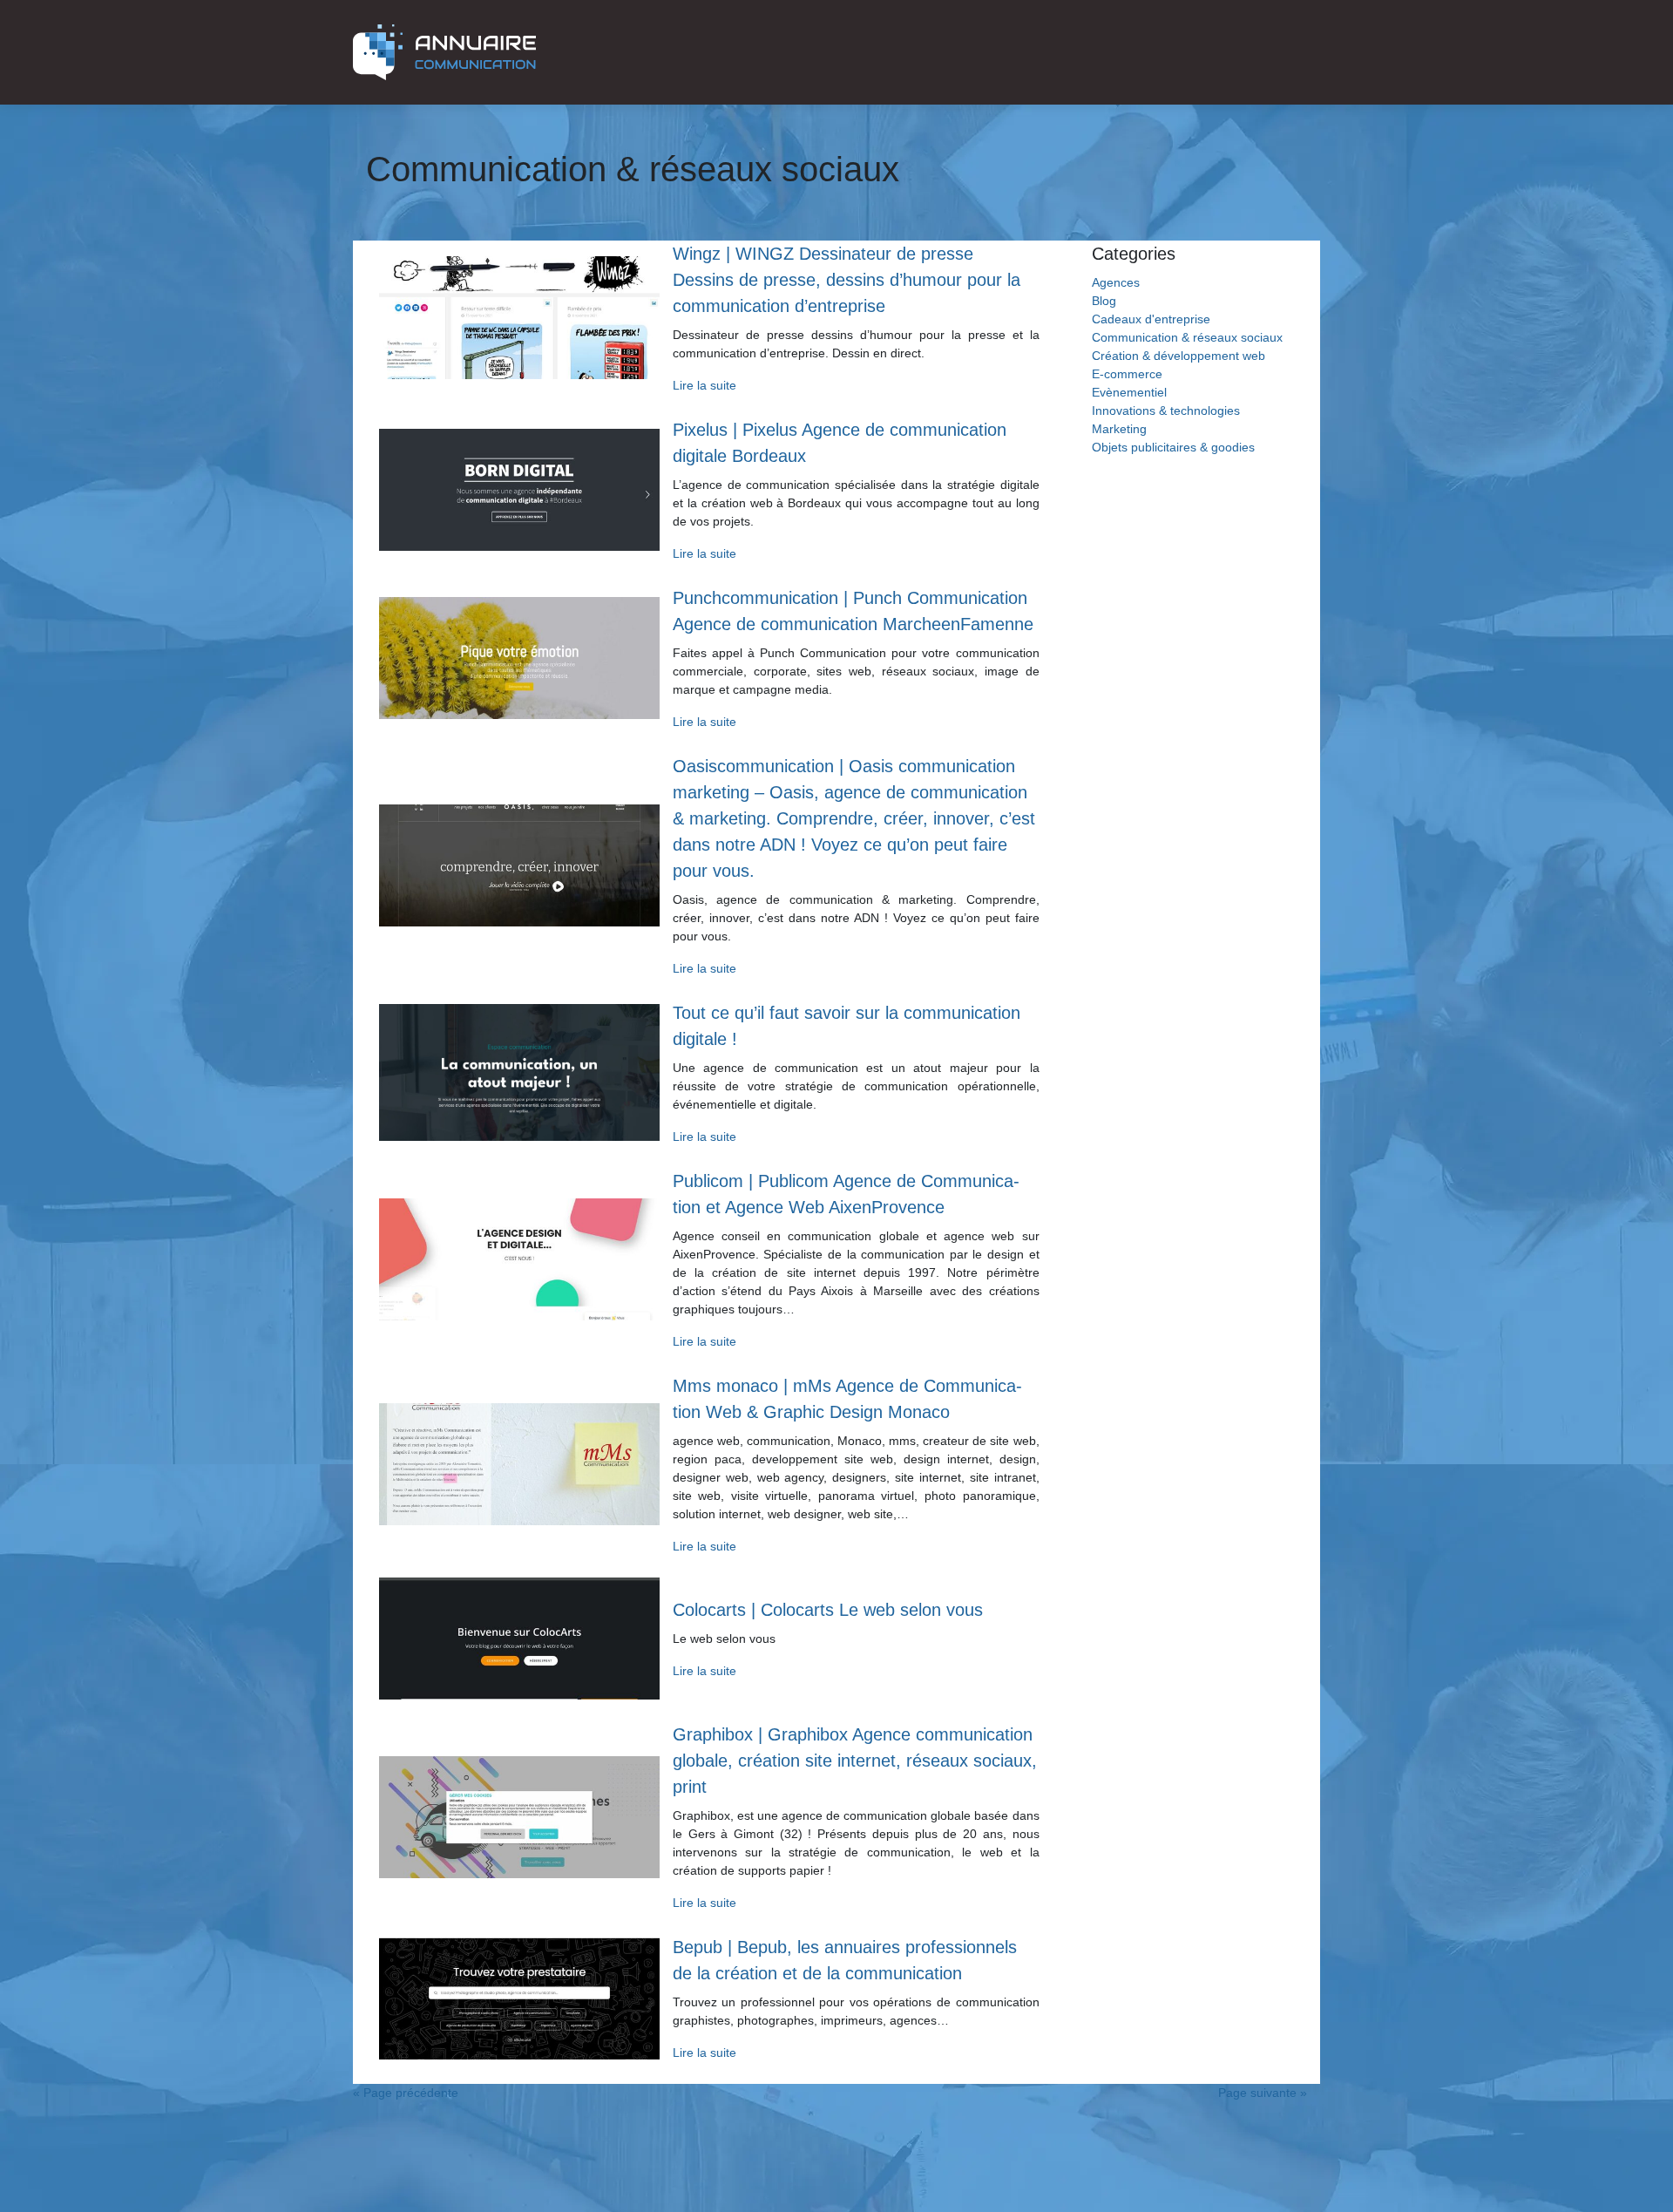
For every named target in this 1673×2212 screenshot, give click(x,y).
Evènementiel (1129, 392)
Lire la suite (704, 385)
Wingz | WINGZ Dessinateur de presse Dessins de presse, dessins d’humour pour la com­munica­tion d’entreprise (847, 280)
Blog (1104, 301)
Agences (1116, 282)
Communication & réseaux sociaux (1187, 337)
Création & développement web (1179, 356)
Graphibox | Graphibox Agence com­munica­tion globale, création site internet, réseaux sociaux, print (855, 1761)
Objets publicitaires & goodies (1173, 447)
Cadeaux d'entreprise (1151, 319)
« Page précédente (406, 2093)
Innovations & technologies (1166, 411)
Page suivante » (1263, 2093)
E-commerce (1127, 374)
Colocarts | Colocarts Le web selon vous (828, 1610)
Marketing (1119, 429)
